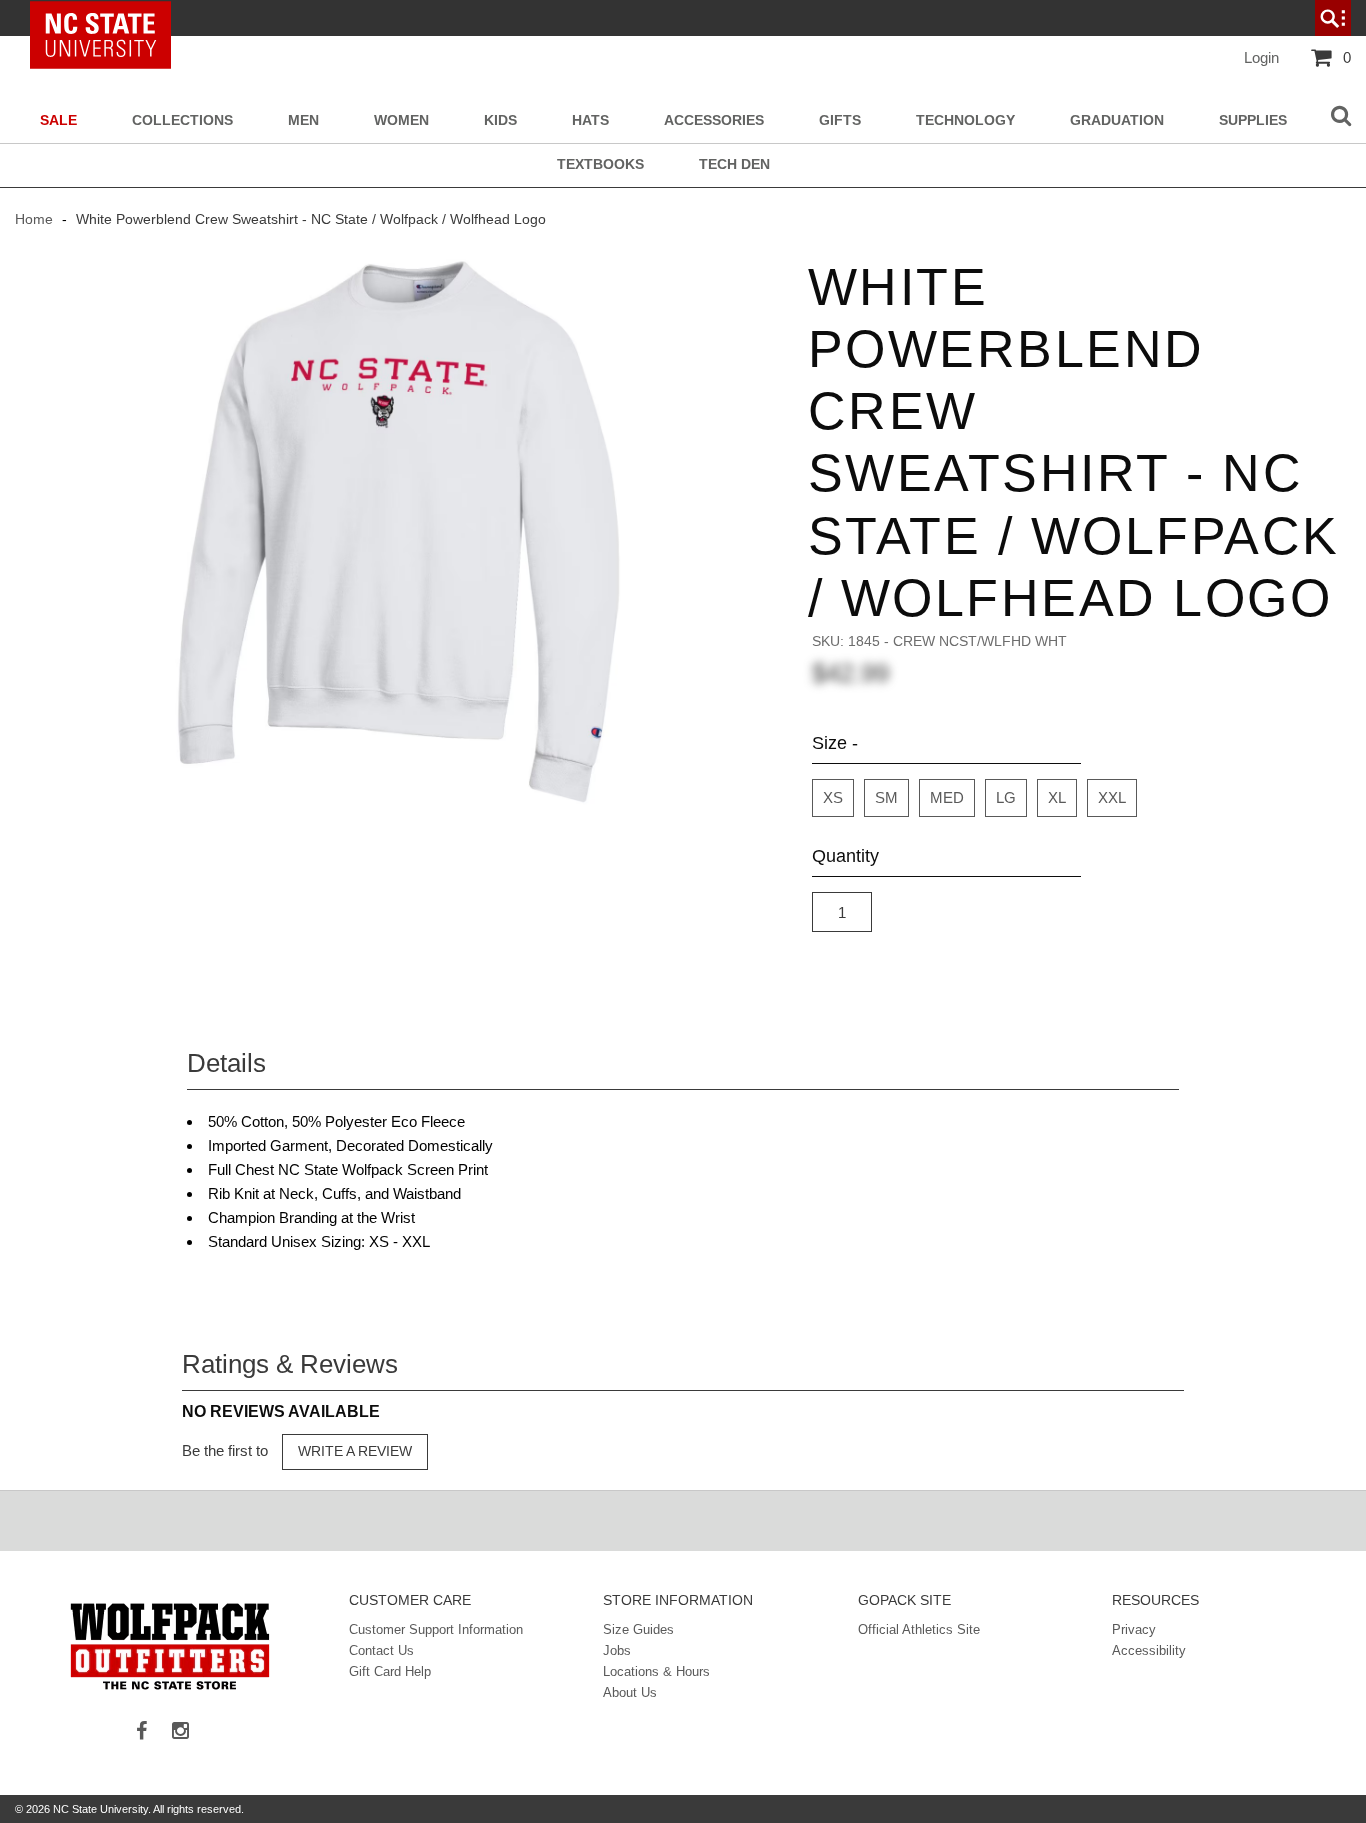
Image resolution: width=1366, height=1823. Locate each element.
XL (1057, 797)
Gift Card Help (390, 1671)
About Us (630, 1692)
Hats (590, 120)
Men (303, 120)
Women (401, 120)
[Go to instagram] (188, 1732)
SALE (58, 120)
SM (886, 797)
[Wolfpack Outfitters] (169, 1646)
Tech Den (734, 164)
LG (1006, 797)
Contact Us (381, 1650)
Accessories (714, 120)
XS (833, 797)
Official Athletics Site (919, 1629)
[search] (1333, 18)
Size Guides (638, 1629)
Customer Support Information (436, 1629)
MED (947, 797)
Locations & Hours (656, 1671)
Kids (500, 120)
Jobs (617, 1650)
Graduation (1117, 120)
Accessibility (1149, 1650)
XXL (1112, 797)
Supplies (1253, 120)
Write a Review (355, 1451)
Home (36, 219)
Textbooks (600, 164)
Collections (182, 120)
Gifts (840, 120)
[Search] (1341, 117)
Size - (835, 743)
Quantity (845, 856)
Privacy (1134, 1629)
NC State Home (107, 18)
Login (1261, 57)
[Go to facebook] (149, 1732)
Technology (965, 120)
